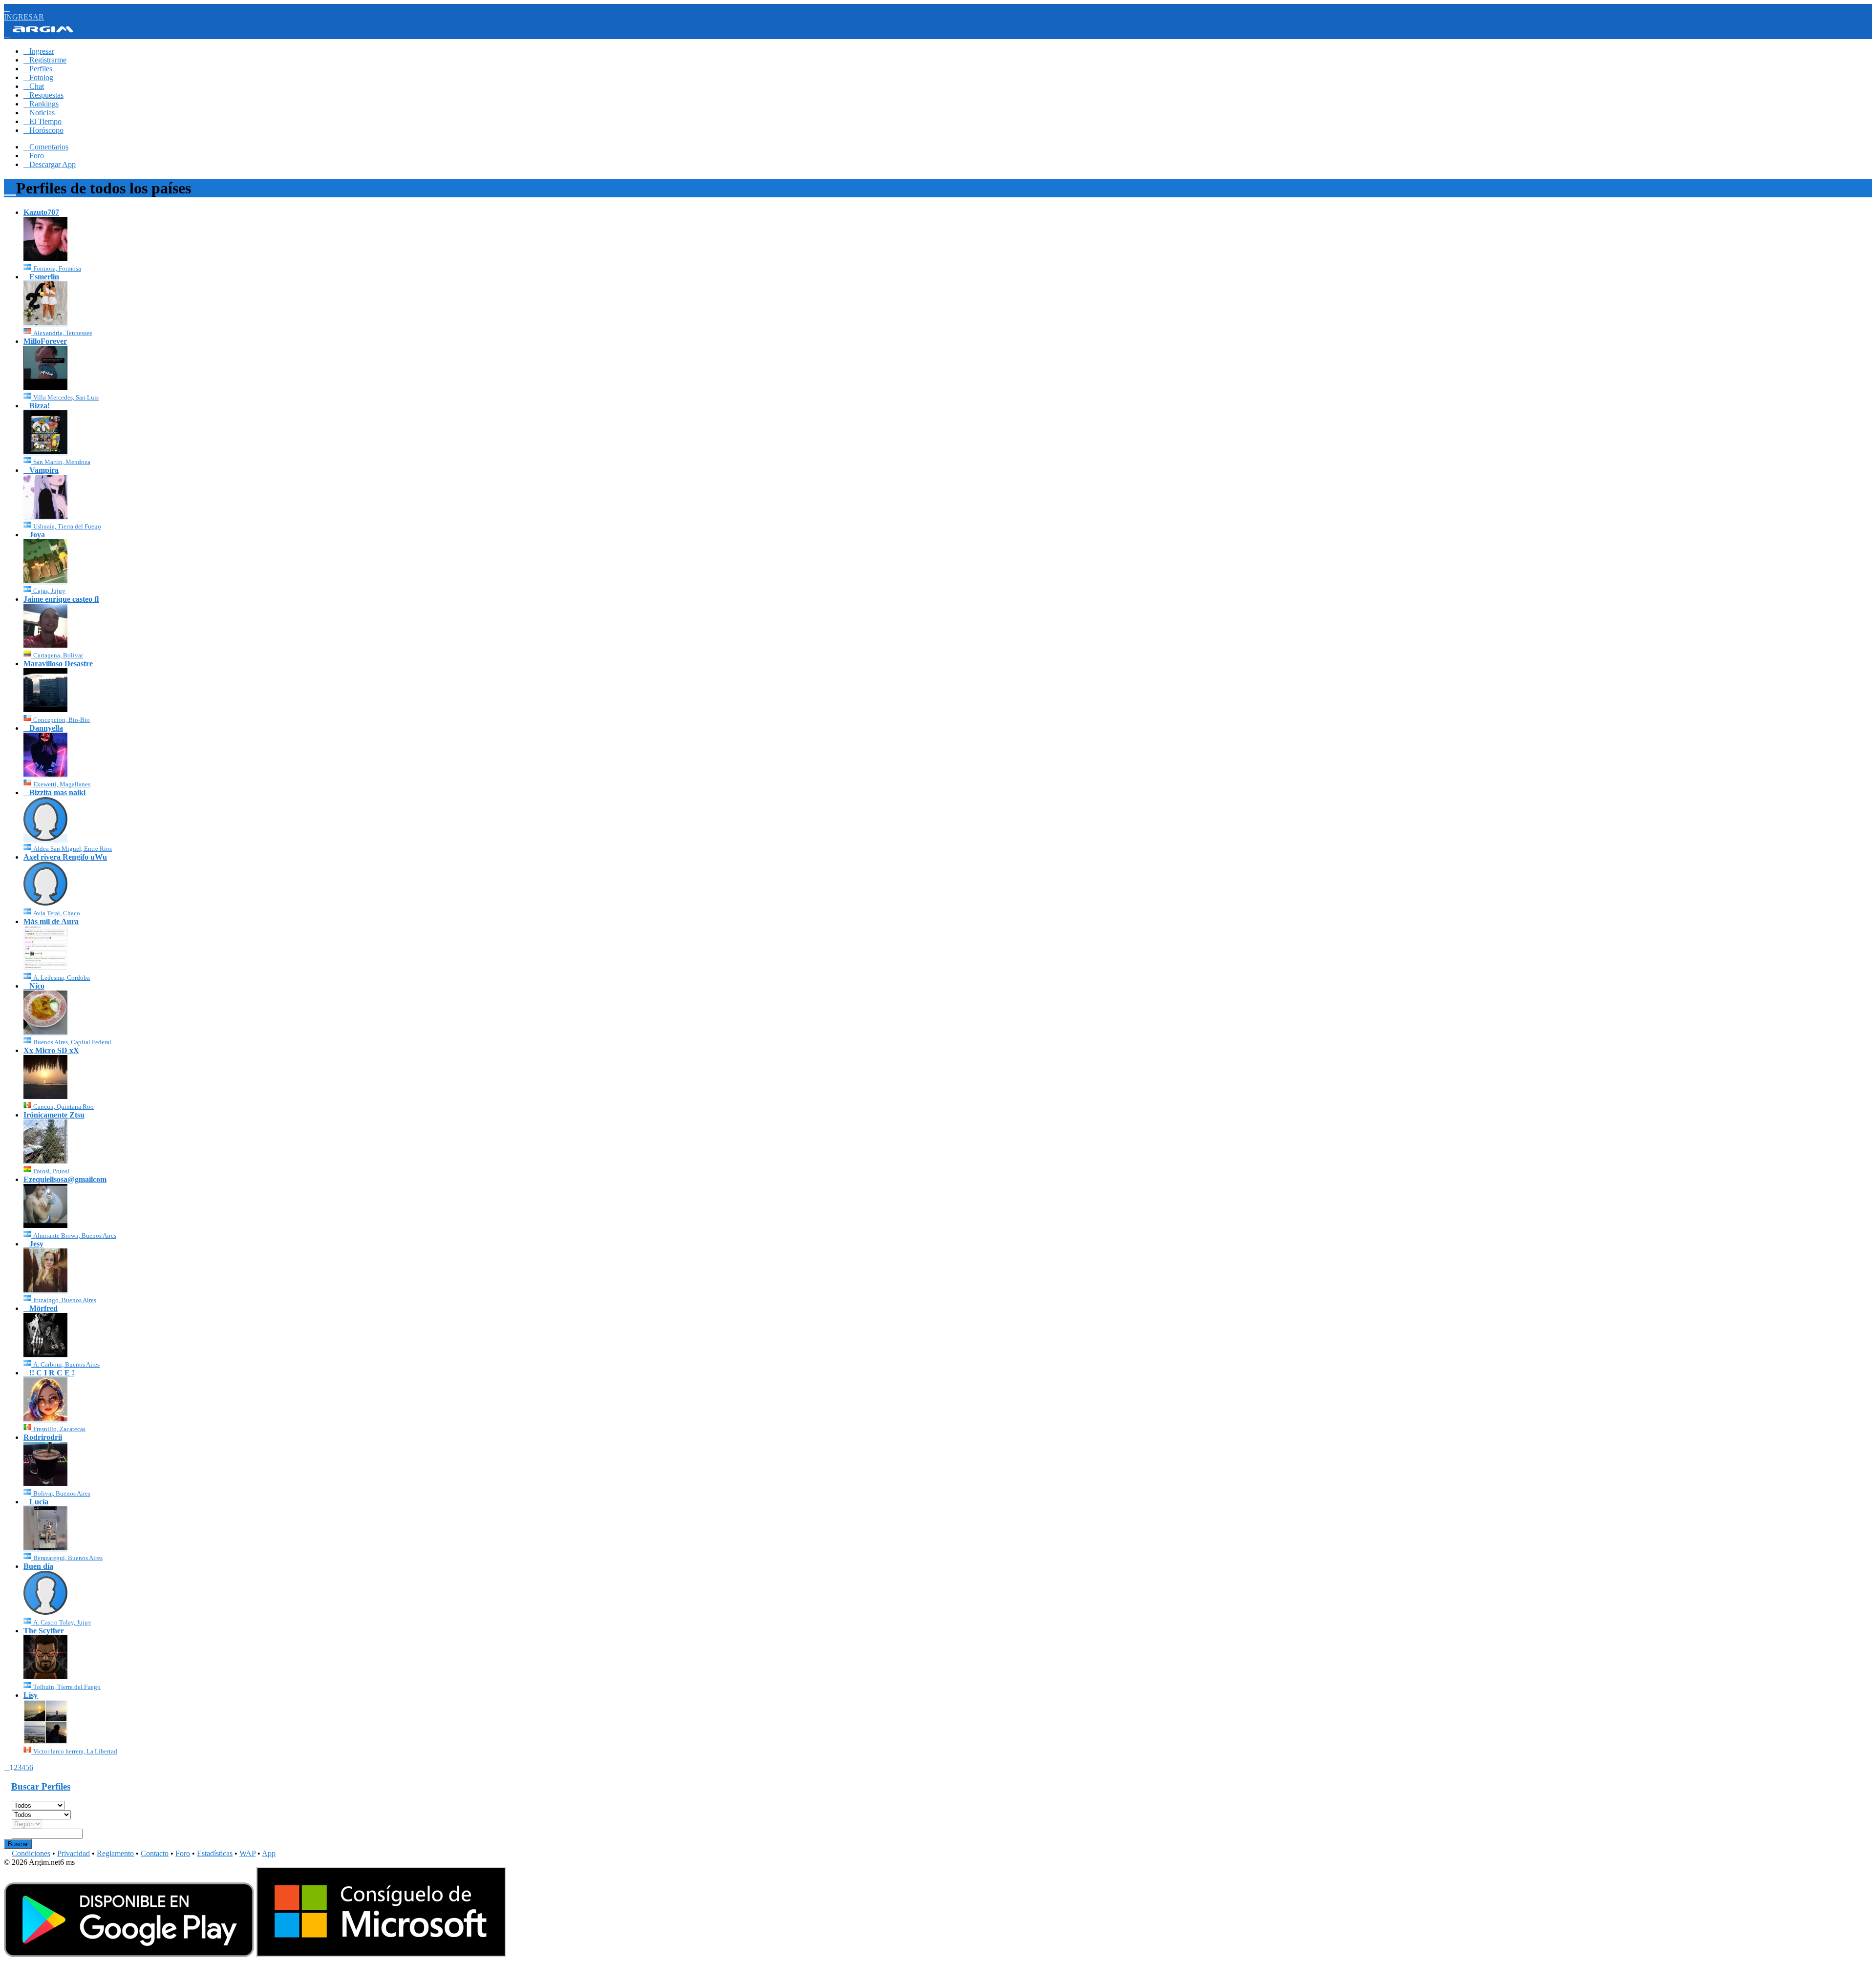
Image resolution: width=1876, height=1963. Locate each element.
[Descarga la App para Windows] (381, 1954)
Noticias (39, 113)
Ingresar (39, 51)
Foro (34, 156)
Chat (34, 86)
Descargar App (50, 164)
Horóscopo (43, 130)
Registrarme (45, 60)
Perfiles (38, 69)
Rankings (41, 104)
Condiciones (31, 1853)
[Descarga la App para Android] (129, 1954)
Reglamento (115, 1853)
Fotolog (38, 77)
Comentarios (46, 147)
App (269, 1853)
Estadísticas (215, 1853)
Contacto (155, 1853)
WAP (247, 1853)
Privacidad (74, 1853)
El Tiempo (43, 121)
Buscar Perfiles (41, 1786)
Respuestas (43, 95)
